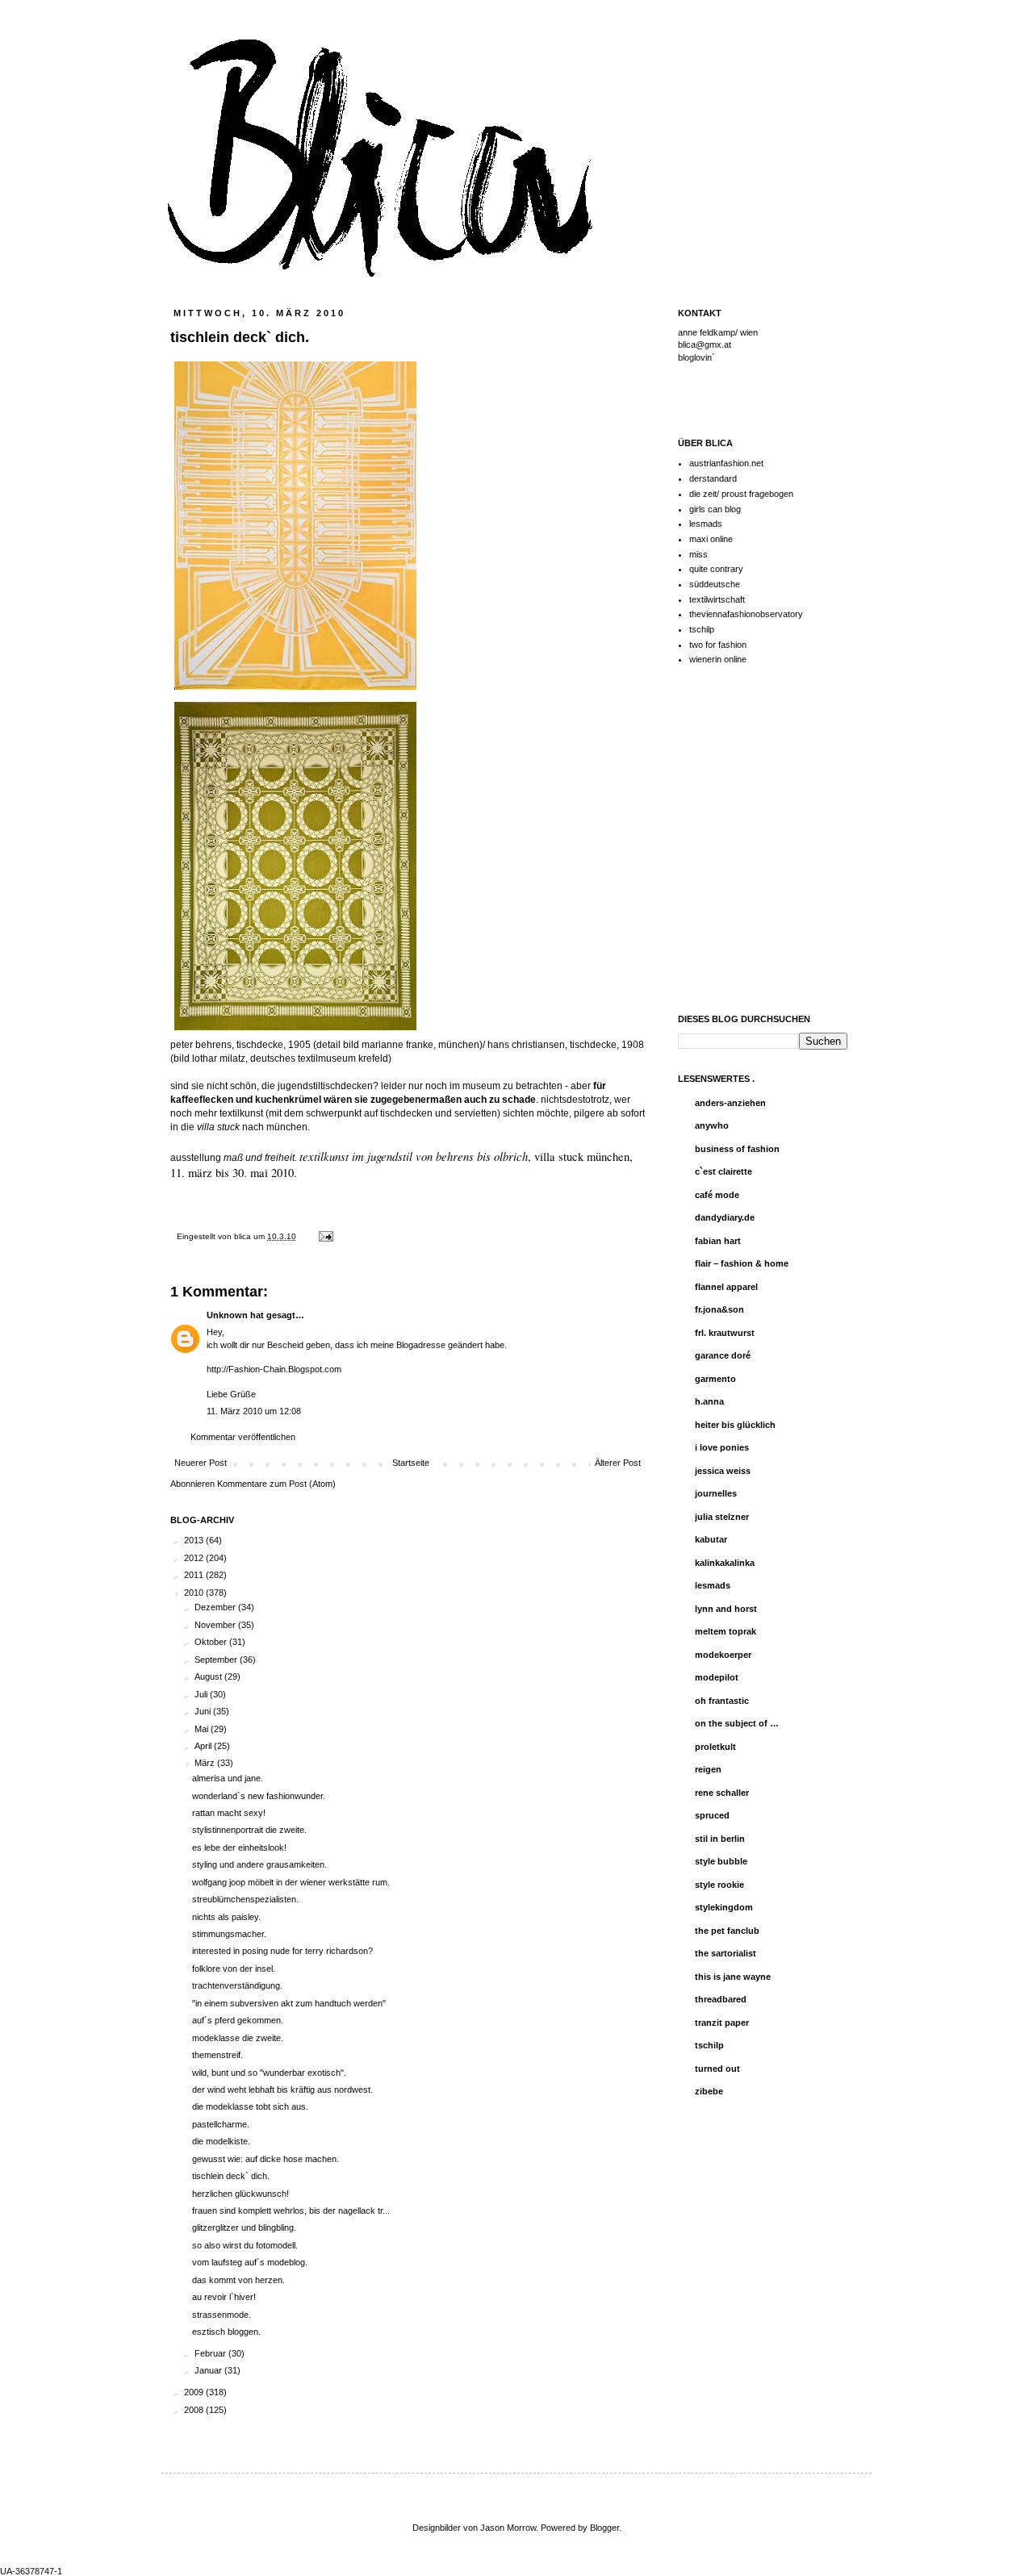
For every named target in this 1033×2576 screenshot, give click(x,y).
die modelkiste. (221, 2141)
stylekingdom (724, 1907)
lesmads (706, 524)
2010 (195, 1593)
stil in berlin (720, 1839)
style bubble (721, 1861)
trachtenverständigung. (237, 1985)
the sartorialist (726, 1953)
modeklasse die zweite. (238, 2038)
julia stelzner (722, 1517)
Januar (209, 2370)
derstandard (713, 478)
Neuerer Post (201, 1463)
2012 (195, 1558)
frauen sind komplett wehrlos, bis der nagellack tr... (291, 2211)
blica (244, 1236)
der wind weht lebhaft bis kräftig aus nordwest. (282, 2090)
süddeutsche (715, 584)
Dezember (216, 1607)
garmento (715, 1379)
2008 (195, 2410)
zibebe (709, 2091)
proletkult (715, 1747)
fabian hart (718, 1241)
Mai (203, 1729)
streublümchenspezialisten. (245, 1899)
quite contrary (716, 569)
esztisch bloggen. (226, 2332)
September (217, 1660)
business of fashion (737, 1149)
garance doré (723, 1355)
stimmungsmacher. (229, 1934)
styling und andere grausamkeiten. (259, 1864)
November (216, 1625)
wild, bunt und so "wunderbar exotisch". (269, 2073)
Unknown (227, 1315)
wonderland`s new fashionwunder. (259, 1796)
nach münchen (252, 1127)
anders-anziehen (730, 1103)
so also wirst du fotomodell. (245, 2245)
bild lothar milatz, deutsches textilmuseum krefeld (281, 1058)
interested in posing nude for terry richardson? (282, 1951)
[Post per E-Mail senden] (324, 1236)
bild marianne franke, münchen (411, 1045)
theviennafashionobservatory (746, 614)
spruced (712, 1815)
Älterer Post (618, 1463)
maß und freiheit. (261, 1158)
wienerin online (718, 659)
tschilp (702, 629)
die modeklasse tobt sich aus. (250, 2106)
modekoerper (723, 1655)
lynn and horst (726, 1609)
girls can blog (715, 509)
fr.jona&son (719, 1309)
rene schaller (722, 1793)
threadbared (721, 1999)
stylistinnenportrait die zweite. (249, 1830)
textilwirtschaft (717, 599)
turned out (717, 2069)
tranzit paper (722, 2023)
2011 (195, 1575)
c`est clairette (724, 1171)
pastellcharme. (221, 2124)
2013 (195, 1540)
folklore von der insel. (234, 1969)
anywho (712, 1125)
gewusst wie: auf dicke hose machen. (266, 2159)
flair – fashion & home (742, 1263)
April (204, 1746)
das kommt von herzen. (238, 2280)
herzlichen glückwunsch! (240, 2194)
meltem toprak (726, 1631)
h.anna (709, 1401)
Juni (204, 1711)
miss (698, 554)
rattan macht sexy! (229, 1813)
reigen (708, 1769)
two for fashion (718, 645)
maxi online (711, 539)
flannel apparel (726, 1287)
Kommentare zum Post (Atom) (276, 1484)
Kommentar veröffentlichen (243, 1437)
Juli (202, 1694)
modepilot (717, 1677)
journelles (716, 1493)
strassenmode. (222, 2315)
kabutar (711, 1539)
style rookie (719, 1885)
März (206, 1763)
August (209, 1676)
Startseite (411, 1463)
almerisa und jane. (228, 1778)
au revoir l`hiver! (224, 2297)
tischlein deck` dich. (231, 2176)
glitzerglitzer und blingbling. (244, 2227)
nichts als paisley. (226, 1917)
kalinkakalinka (725, 1563)
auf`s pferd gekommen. (238, 2020)
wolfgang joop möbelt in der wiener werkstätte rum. (291, 1882)
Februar (211, 2353)
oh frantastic (722, 1701)
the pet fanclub (727, 1931)
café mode (717, 1195)
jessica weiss (723, 1471)
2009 (195, 2392)
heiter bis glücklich (735, 1425)
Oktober (212, 1642)
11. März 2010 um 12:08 (254, 1411)
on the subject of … (737, 1723)
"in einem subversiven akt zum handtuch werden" (289, 2003)
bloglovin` (696, 357)
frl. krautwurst (725, 1333)
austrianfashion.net (726, 463)
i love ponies (722, 1447)
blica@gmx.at (705, 344)
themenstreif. (217, 2055)
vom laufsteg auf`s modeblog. (250, 2262)
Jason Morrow (508, 2528)
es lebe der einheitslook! (239, 1847)
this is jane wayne (733, 1977)
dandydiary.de (725, 1217)
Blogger (604, 2528)
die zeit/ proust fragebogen (741, 494)
